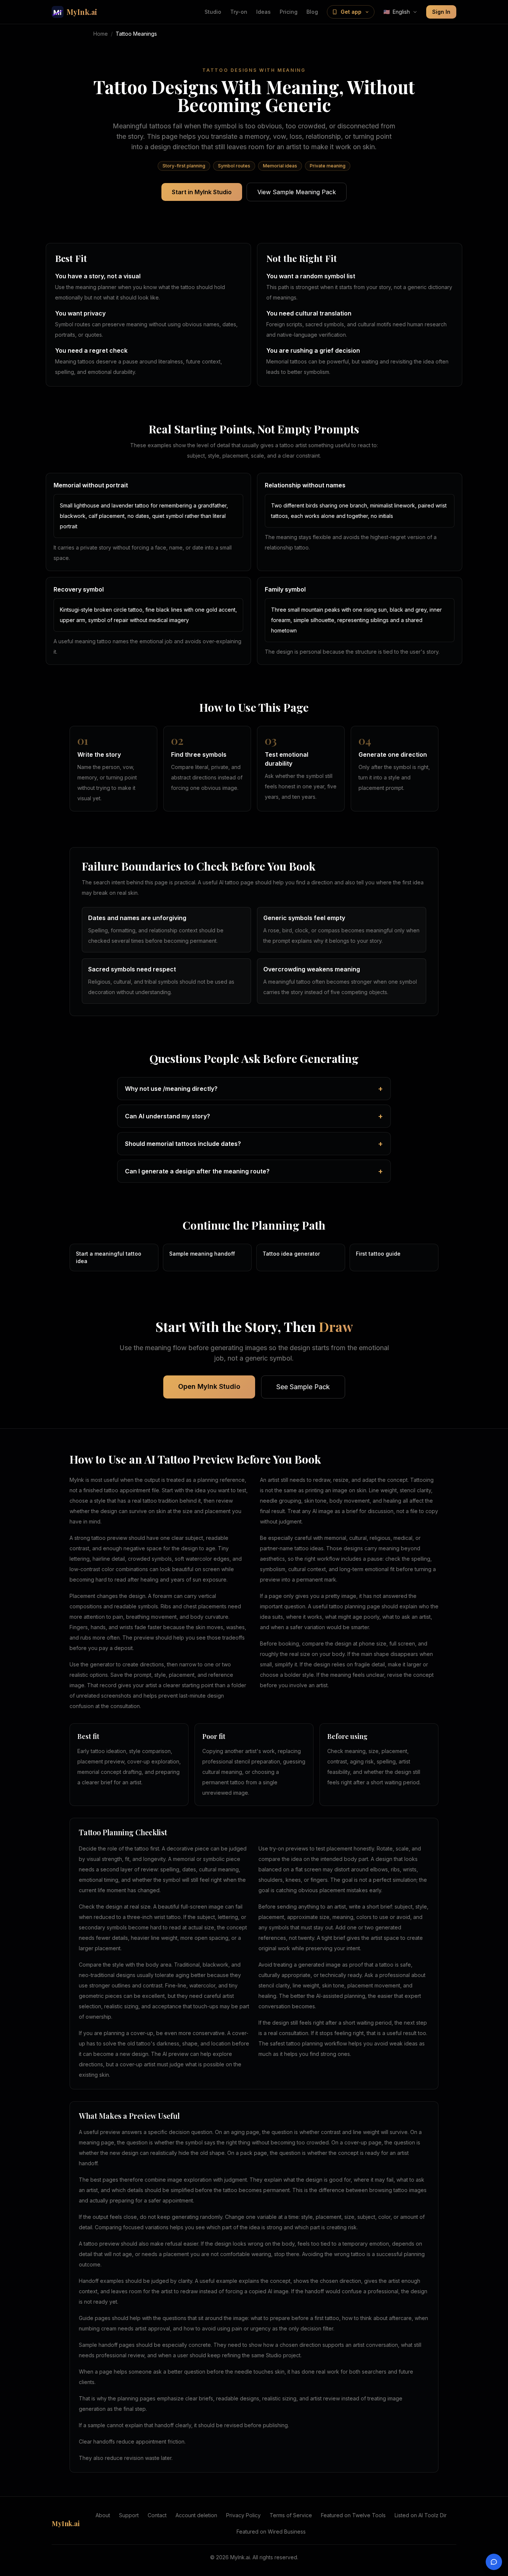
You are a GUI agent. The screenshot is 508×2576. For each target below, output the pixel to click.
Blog (312, 12)
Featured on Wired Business (271, 2532)
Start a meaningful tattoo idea (109, 1257)
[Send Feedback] (494, 2562)
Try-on (239, 12)
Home (101, 34)
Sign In (441, 12)
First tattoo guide (378, 1254)
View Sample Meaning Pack (297, 192)
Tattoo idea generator (291, 1254)
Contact (157, 2515)
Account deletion (196, 2515)
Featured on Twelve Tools (353, 2515)
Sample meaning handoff (202, 1254)
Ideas (263, 12)
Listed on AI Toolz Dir (421, 2515)
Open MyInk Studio (209, 1386)
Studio (213, 12)
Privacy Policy (243, 2515)
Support (129, 2515)
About (103, 2515)
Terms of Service (291, 2515)
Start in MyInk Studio (202, 192)
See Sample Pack (303, 1387)
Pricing (289, 12)
